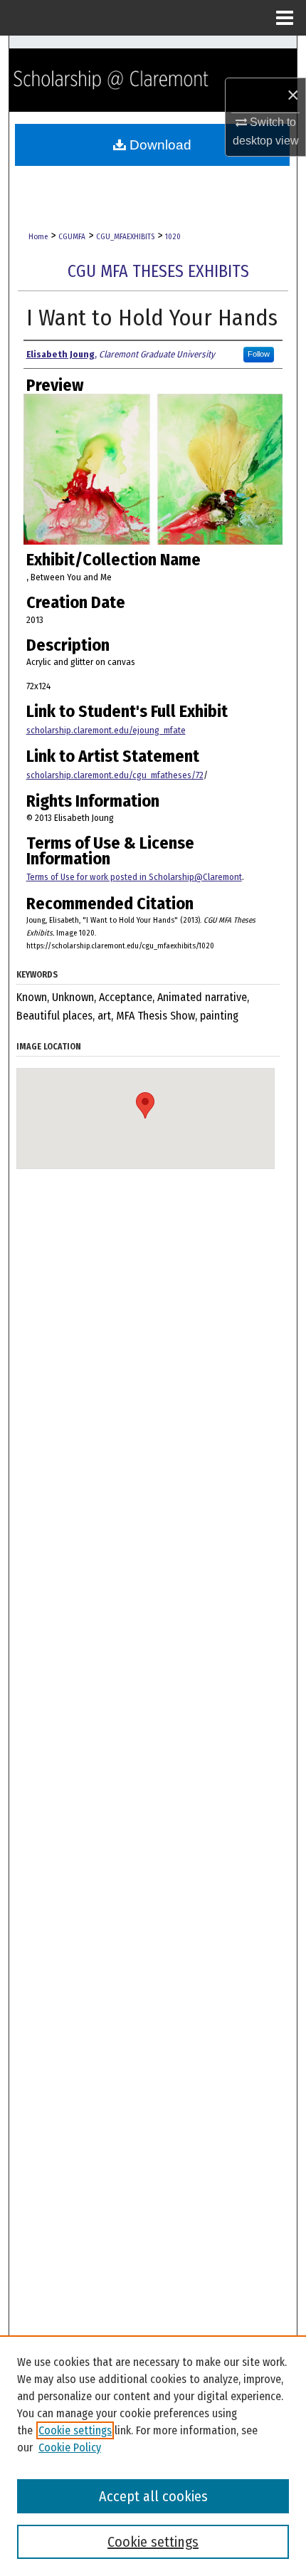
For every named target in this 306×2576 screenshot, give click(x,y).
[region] (153, 2456)
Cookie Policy (70, 2447)
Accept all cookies (153, 2496)
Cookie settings (75, 2430)
